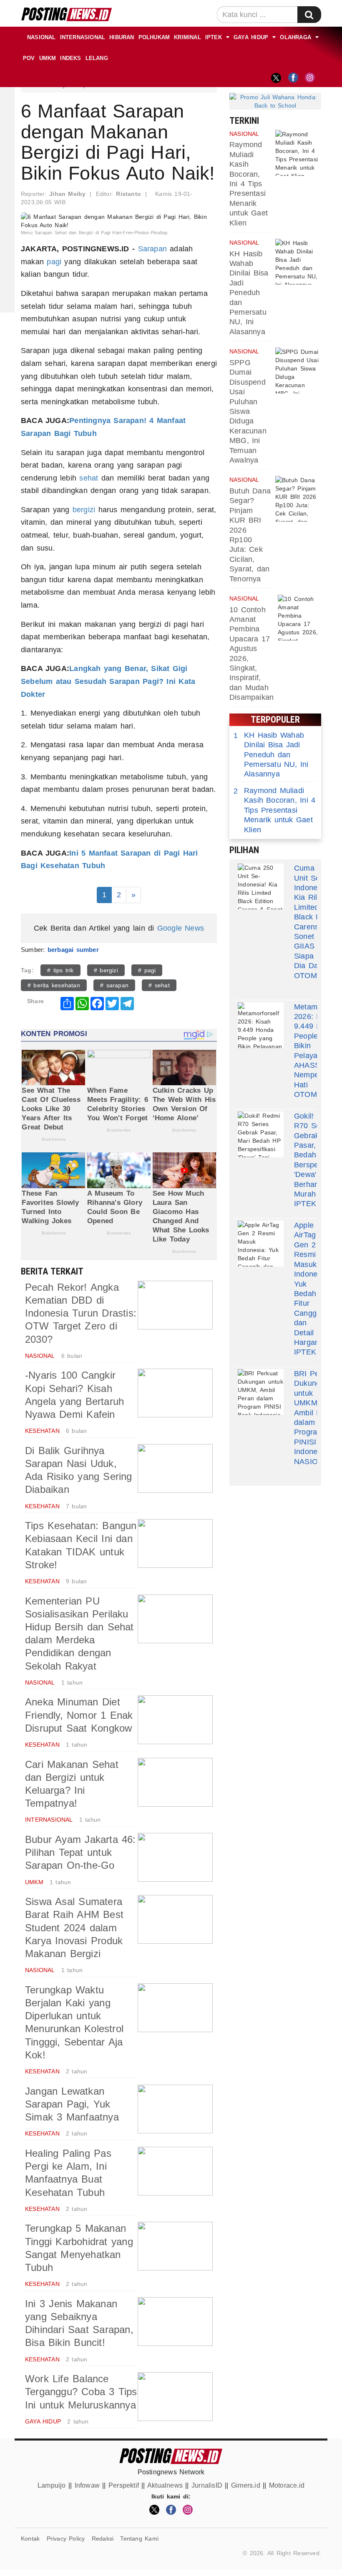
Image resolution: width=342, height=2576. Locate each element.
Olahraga (295, 37)
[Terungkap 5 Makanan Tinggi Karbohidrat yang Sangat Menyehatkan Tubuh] (175, 2246)
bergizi (84, 510)
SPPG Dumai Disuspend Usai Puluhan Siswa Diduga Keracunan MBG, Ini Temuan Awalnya (248, 411)
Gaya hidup (251, 37)
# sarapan (114, 985)
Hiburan (122, 37)
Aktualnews (165, 2485)
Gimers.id (246, 2485)
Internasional (83, 37)
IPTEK (214, 37)
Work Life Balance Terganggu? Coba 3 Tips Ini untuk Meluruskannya (81, 2392)
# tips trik (60, 970)
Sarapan (152, 249)
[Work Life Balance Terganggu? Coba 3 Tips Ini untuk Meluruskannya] (175, 2397)
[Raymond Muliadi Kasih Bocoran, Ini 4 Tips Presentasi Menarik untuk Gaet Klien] (298, 153)
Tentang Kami (139, 2538)
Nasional (41, 37)
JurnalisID (207, 2485)
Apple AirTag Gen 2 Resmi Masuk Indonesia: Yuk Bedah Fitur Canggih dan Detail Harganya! (312, 1284)
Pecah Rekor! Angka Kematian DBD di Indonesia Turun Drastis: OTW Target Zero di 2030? (81, 1313)
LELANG (97, 58)
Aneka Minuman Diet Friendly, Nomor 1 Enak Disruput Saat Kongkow (79, 1715)
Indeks (70, 58)
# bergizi (106, 970)
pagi (54, 262)
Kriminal (187, 37)
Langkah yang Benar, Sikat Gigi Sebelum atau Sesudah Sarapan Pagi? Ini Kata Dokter (108, 681)
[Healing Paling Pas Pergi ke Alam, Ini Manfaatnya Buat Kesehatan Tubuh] (175, 2171)
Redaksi (103, 2538)
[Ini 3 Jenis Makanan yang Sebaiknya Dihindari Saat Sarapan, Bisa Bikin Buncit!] (175, 2322)
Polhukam (154, 37)
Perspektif (124, 2485)
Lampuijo (52, 2485)
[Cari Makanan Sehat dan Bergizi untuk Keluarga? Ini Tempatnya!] (175, 1782)
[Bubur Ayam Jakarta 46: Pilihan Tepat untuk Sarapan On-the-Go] (175, 1857)
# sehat (159, 985)
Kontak (30, 2538)
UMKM (48, 58)
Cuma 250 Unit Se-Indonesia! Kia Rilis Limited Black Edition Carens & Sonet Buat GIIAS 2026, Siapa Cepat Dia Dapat (317, 917)
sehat (89, 478)
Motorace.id (287, 2485)
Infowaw (87, 2485)
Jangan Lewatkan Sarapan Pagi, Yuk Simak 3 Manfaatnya (72, 2104)
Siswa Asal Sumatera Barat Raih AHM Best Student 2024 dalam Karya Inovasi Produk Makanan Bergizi (74, 1928)
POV (29, 58)
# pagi (147, 970)
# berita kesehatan (54, 985)
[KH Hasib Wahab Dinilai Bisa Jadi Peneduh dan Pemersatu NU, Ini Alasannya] (298, 262)
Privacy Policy (66, 2538)
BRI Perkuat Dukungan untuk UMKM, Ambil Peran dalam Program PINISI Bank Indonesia (315, 1413)
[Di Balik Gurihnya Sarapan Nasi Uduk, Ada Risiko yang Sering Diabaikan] (175, 1468)
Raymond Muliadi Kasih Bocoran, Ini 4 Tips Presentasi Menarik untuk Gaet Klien (249, 184)
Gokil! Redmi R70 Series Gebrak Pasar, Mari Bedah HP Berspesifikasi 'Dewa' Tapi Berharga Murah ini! (318, 1155)
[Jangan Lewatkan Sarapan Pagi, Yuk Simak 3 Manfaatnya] (175, 2109)
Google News (181, 928)
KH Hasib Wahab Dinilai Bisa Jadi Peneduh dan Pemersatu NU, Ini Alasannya (249, 293)
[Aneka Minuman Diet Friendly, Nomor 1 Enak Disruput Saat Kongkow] (175, 1720)
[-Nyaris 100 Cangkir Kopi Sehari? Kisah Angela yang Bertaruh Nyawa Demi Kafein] (175, 1393)
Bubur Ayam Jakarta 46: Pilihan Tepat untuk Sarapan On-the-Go (80, 1852)
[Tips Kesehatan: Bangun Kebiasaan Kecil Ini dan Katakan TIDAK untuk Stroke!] (175, 1543)
